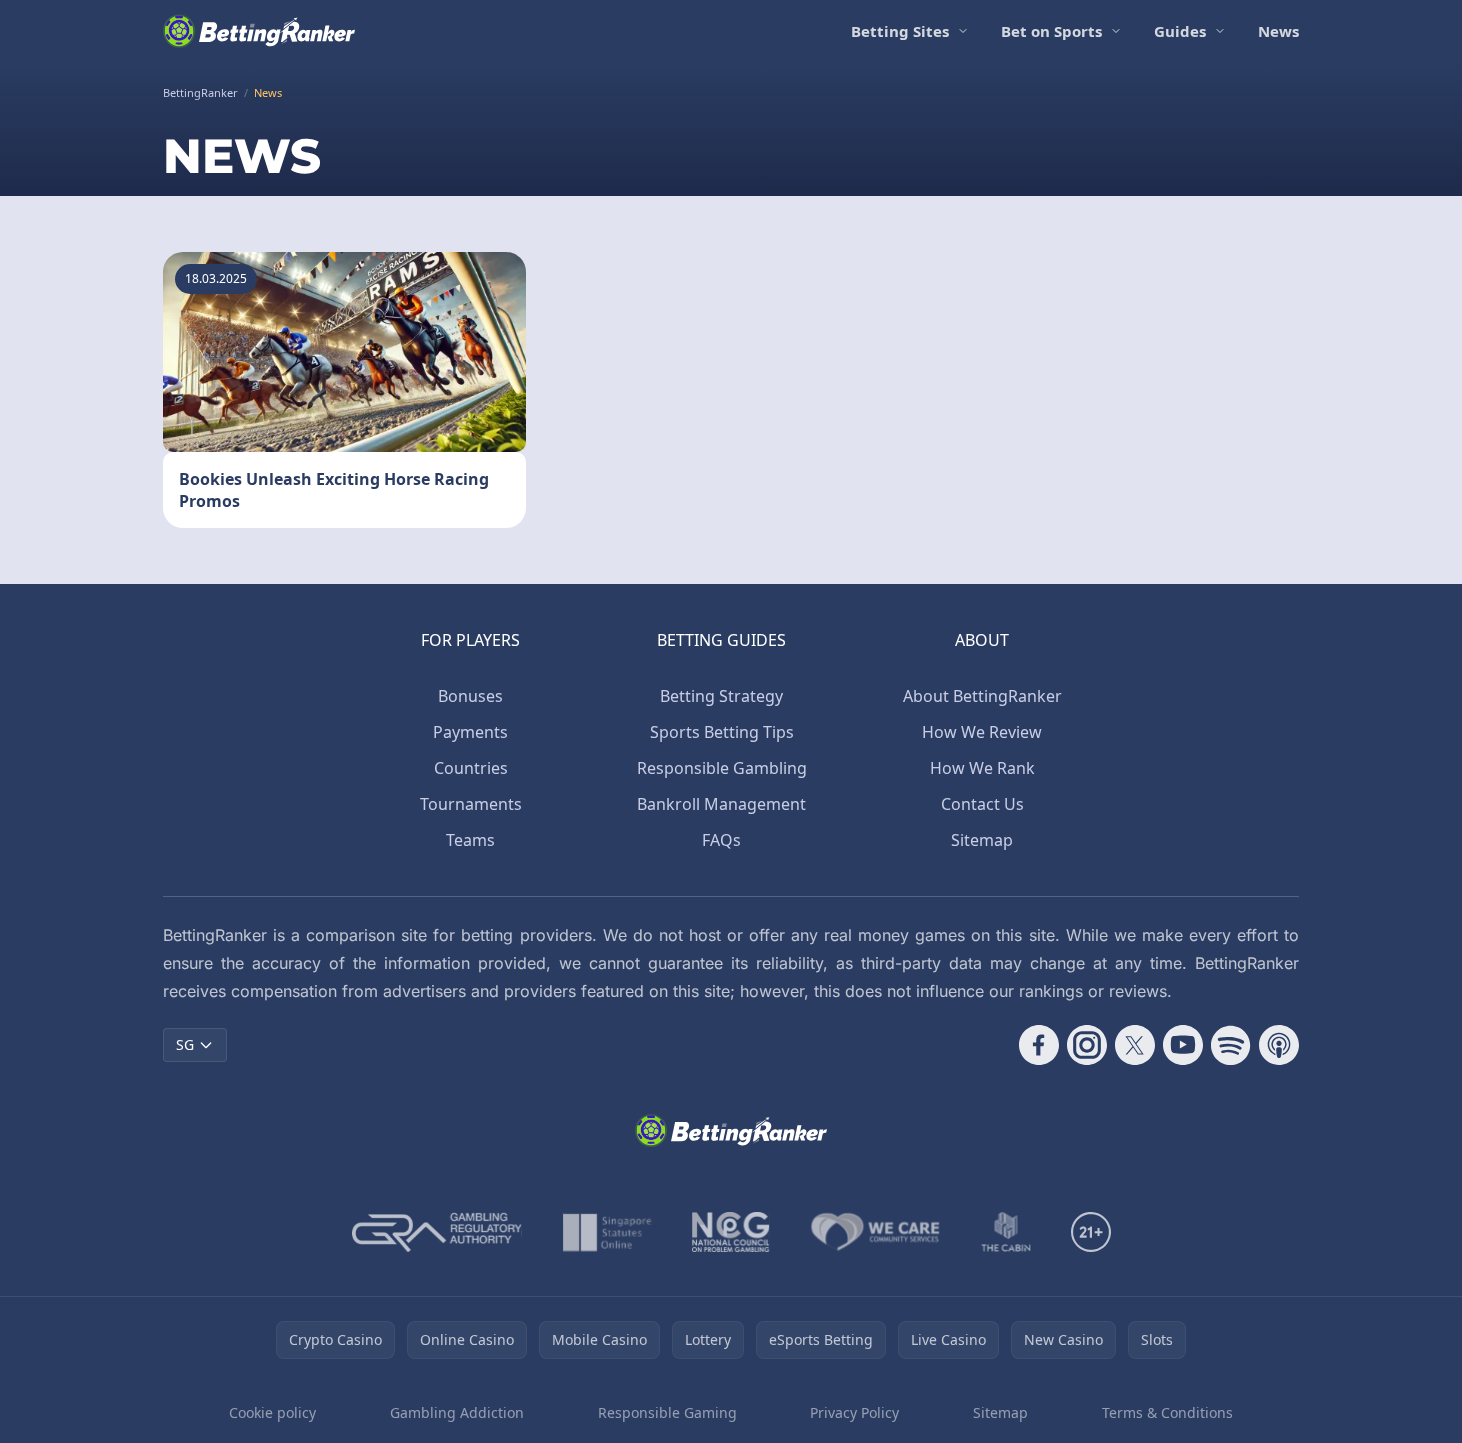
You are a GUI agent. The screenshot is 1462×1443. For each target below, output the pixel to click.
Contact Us (982, 804)
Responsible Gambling (722, 768)
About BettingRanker (982, 696)
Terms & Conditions (1167, 1412)
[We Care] (875, 1232)
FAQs (721, 840)
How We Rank (982, 768)
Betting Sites (900, 31)
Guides (1180, 31)
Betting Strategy (721, 696)
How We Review (982, 732)
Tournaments (471, 804)
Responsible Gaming (667, 1412)
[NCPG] (731, 1232)
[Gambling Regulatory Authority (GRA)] (437, 1232)
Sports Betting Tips (722, 732)
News (1278, 31)
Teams (470, 840)
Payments (470, 732)
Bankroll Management (721, 804)
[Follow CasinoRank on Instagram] (1087, 1045)
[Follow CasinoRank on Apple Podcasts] (1279, 1045)
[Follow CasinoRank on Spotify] (1231, 1045)
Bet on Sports (1051, 31)
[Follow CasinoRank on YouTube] (1183, 1045)
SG (185, 1044)
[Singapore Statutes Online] (607, 1232)
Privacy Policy (854, 1412)
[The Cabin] (1006, 1232)
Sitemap (982, 840)
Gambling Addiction (457, 1412)
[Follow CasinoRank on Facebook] (1039, 1045)
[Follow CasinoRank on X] (1135, 1045)
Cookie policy (272, 1412)
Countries (471, 768)
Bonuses (470, 696)
